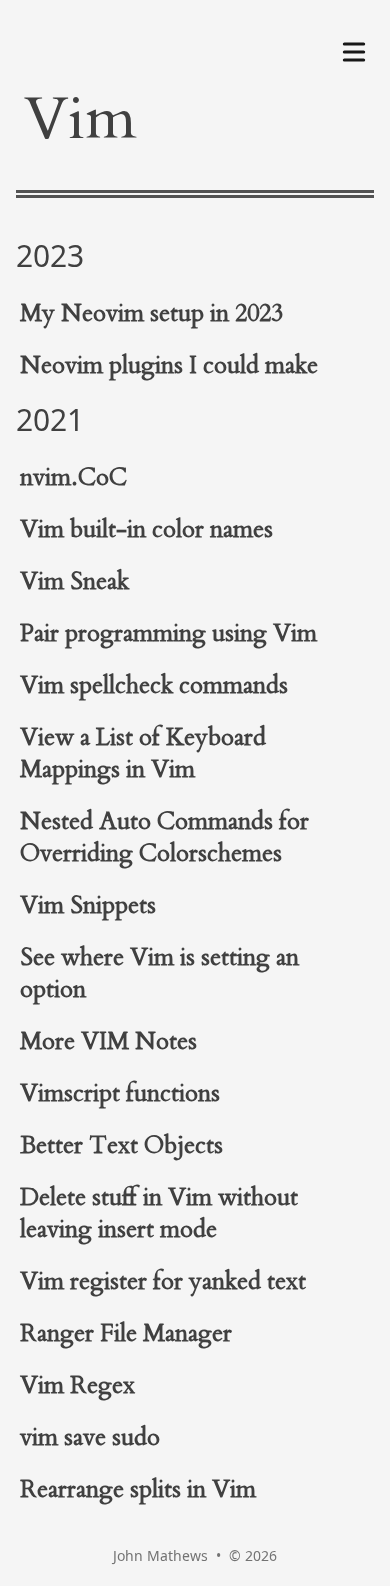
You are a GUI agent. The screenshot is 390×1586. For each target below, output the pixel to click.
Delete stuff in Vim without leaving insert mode (159, 1213)
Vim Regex (77, 1385)
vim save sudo (90, 1437)
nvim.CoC (73, 477)
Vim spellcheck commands (154, 685)
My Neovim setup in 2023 (151, 313)
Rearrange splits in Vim (138, 1489)
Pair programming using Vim (168, 633)
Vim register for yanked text (163, 1281)
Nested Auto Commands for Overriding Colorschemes (164, 837)
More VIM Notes (108, 1041)
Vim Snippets (88, 905)
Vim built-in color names (146, 529)
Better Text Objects (121, 1145)
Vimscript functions (120, 1093)
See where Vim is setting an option (159, 973)
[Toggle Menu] (354, 48)
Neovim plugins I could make (169, 365)
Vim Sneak (74, 581)
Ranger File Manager (126, 1333)
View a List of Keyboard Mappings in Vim (143, 753)
